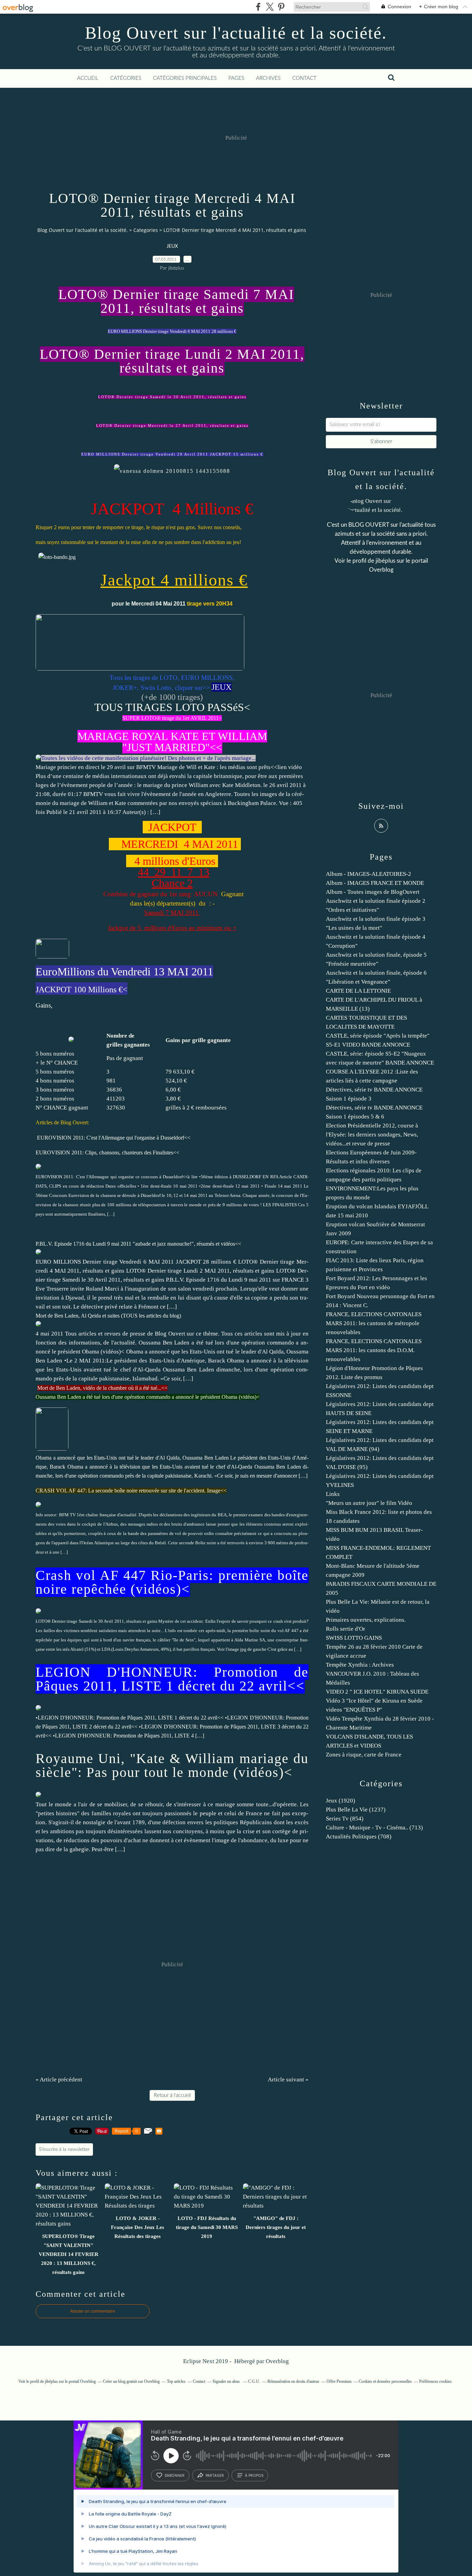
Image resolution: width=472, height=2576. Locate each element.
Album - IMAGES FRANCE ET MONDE (375, 883)
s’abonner (174, 2475)
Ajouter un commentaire (93, 2311)
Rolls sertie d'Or (346, 1629)
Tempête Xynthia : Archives (360, 1665)
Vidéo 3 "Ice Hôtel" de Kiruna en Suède (374, 1701)
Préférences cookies (435, 2381)
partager (215, 2475)
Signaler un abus (227, 2381)
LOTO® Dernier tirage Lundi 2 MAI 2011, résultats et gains (172, 361)
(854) (345, 1819)
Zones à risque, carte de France (364, 1755)
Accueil (88, 78)
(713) (374, 1828)
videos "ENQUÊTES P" (354, 1710)
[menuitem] (88, 78)
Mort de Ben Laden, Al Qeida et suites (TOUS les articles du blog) (108, 1316)
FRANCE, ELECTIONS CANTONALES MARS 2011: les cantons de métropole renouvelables (374, 1323)
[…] (155, 812)
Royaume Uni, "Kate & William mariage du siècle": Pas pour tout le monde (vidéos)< (172, 1765)
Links (333, 1494)
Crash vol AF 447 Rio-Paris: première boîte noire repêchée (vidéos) (172, 1582)
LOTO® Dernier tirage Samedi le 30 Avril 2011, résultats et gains (172, 397)
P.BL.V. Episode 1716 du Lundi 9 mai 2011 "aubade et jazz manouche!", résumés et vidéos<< (138, 1244)
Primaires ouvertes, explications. (366, 1620)
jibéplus (385, 561)
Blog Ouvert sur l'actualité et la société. (236, 33)
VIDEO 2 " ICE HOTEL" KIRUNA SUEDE (377, 1692)
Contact (304, 78)
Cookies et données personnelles (385, 2381)
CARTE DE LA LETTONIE (358, 991)
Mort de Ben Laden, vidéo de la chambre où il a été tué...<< (102, 1388)
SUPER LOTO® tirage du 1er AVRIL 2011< (172, 718)
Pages (236, 78)
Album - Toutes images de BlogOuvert (373, 892)
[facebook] (258, 7)
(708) (359, 1837)
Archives (268, 78)
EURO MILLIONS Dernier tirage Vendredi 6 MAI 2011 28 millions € (172, 331)
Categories (146, 230)
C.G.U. (254, 2381)
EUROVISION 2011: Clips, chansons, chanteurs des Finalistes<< (107, 1153)
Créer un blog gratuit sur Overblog (131, 2381)
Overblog (277, 2361)
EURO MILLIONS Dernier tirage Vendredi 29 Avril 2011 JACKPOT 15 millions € (172, 454)
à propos (254, 2475)
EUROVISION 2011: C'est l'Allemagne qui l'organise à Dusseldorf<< (114, 1138)
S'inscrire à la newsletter (64, 2149)
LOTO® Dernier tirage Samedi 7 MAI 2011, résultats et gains (176, 301)
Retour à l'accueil (172, 2095)
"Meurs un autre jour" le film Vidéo (369, 1503)
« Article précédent (59, 2079)
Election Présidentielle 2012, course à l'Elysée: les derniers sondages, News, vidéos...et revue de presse (372, 1135)
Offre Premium (339, 2381)
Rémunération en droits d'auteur (293, 2381)
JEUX (172, 246)
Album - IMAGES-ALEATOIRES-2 (369, 874)
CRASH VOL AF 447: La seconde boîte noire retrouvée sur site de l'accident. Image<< (131, 1491)
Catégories (126, 78)
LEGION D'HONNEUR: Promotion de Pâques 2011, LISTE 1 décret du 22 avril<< (172, 1679)
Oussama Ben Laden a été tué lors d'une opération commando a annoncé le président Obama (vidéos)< (148, 1397)
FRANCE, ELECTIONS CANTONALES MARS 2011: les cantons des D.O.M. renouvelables (374, 1350)
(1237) (356, 1810)
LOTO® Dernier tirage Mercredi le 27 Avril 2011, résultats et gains (172, 426)
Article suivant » (288, 2079)
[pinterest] (281, 7)
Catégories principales (185, 78)
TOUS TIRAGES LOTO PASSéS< (172, 707)
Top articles (176, 2381)
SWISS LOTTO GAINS (354, 1638)
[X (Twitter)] (270, 7)
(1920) (341, 1801)
